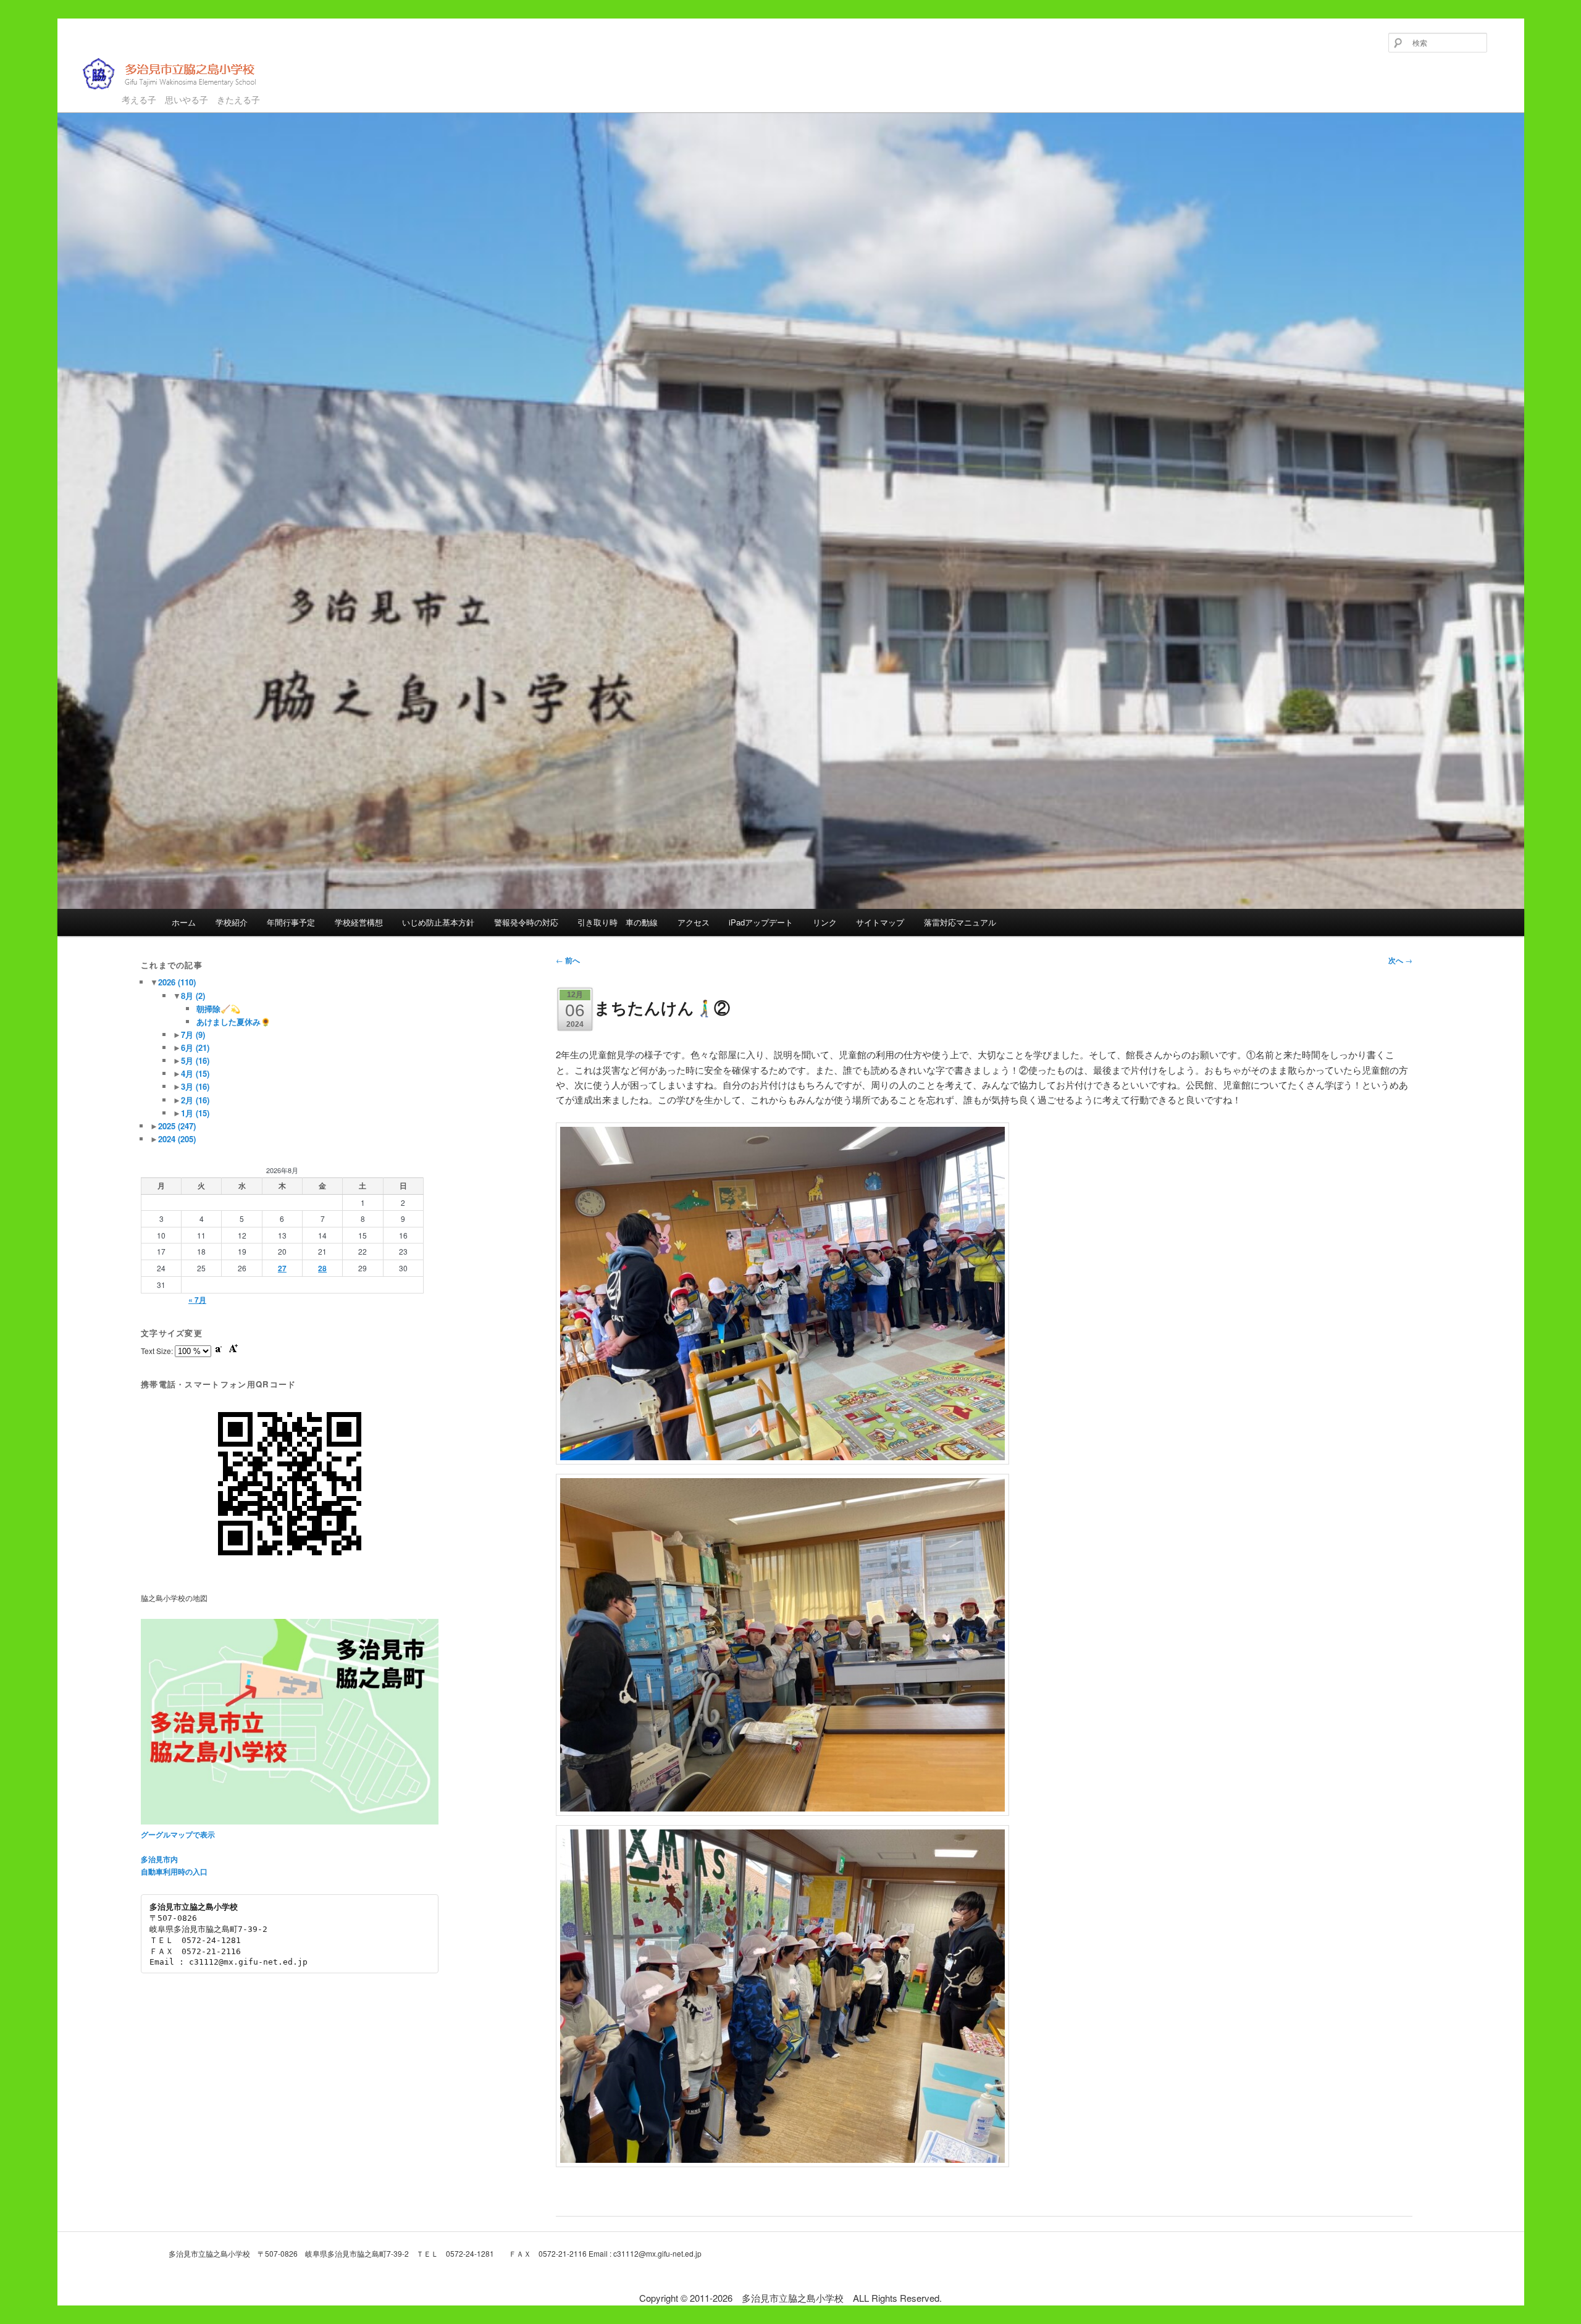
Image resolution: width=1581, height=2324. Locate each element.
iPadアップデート (761, 922)
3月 (195, 1086)
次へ (1400, 960)
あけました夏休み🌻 (233, 1022)
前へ (568, 960)
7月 (193, 1035)
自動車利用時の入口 (174, 1871)
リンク (825, 922)
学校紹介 (232, 922)
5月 (195, 1060)
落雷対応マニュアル (960, 922)
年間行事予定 (291, 922)
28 (322, 1268)
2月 (195, 1100)
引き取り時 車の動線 (618, 922)
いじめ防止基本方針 (438, 922)
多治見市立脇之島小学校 (161, 94)
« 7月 (197, 1300)
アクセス (694, 922)
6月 (195, 1047)
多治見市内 (159, 1859)
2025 (177, 1126)
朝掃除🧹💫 (218, 1009)
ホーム (184, 922)
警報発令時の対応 (526, 922)
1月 (195, 1113)
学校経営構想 (359, 922)
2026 (177, 982)
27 (282, 1268)
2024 (177, 1139)
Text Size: (158, 1351)
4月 (195, 1073)
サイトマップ (880, 922)
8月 (193, 996)
